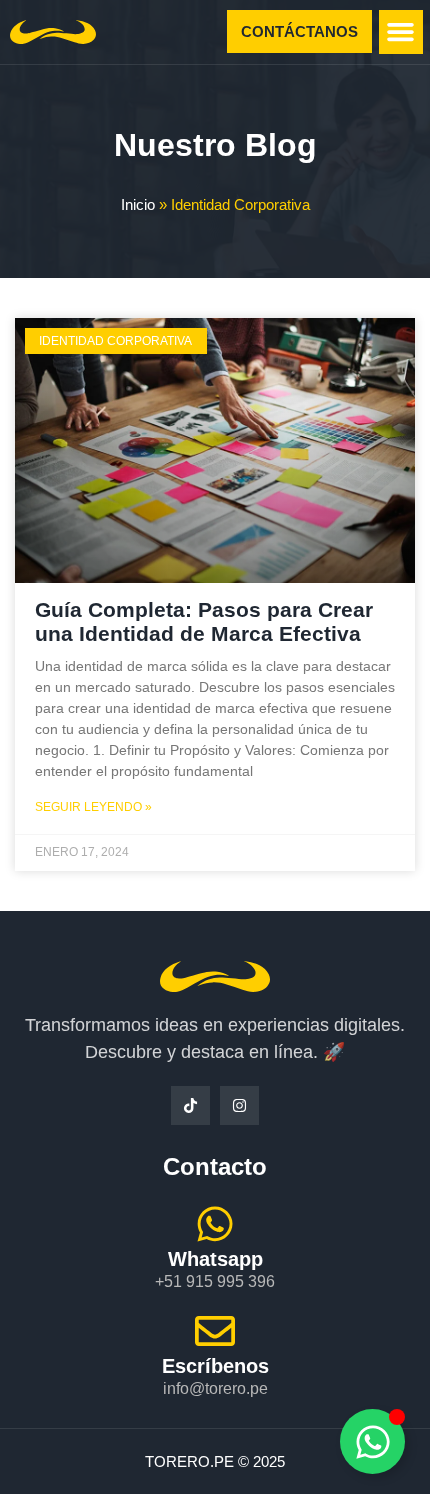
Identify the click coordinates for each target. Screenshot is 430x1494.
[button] (401, 32)
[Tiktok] (190, 1105)
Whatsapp (215, 1259)
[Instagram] (239, 1105)
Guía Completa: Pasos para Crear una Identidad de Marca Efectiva (204, 621)
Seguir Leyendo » (93, 807)
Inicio (138, 204)
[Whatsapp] (215, 1224)
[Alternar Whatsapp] (372, 1441)
